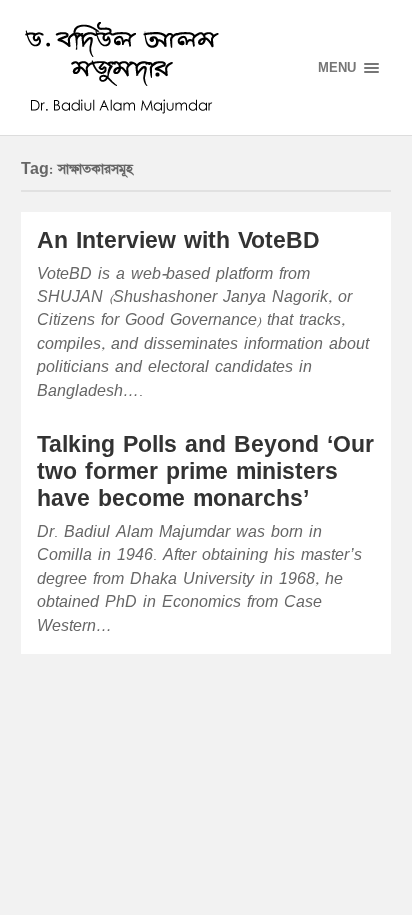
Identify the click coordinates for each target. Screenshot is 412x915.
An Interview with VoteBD (178, 241)
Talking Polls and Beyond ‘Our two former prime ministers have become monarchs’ (205, 472)
